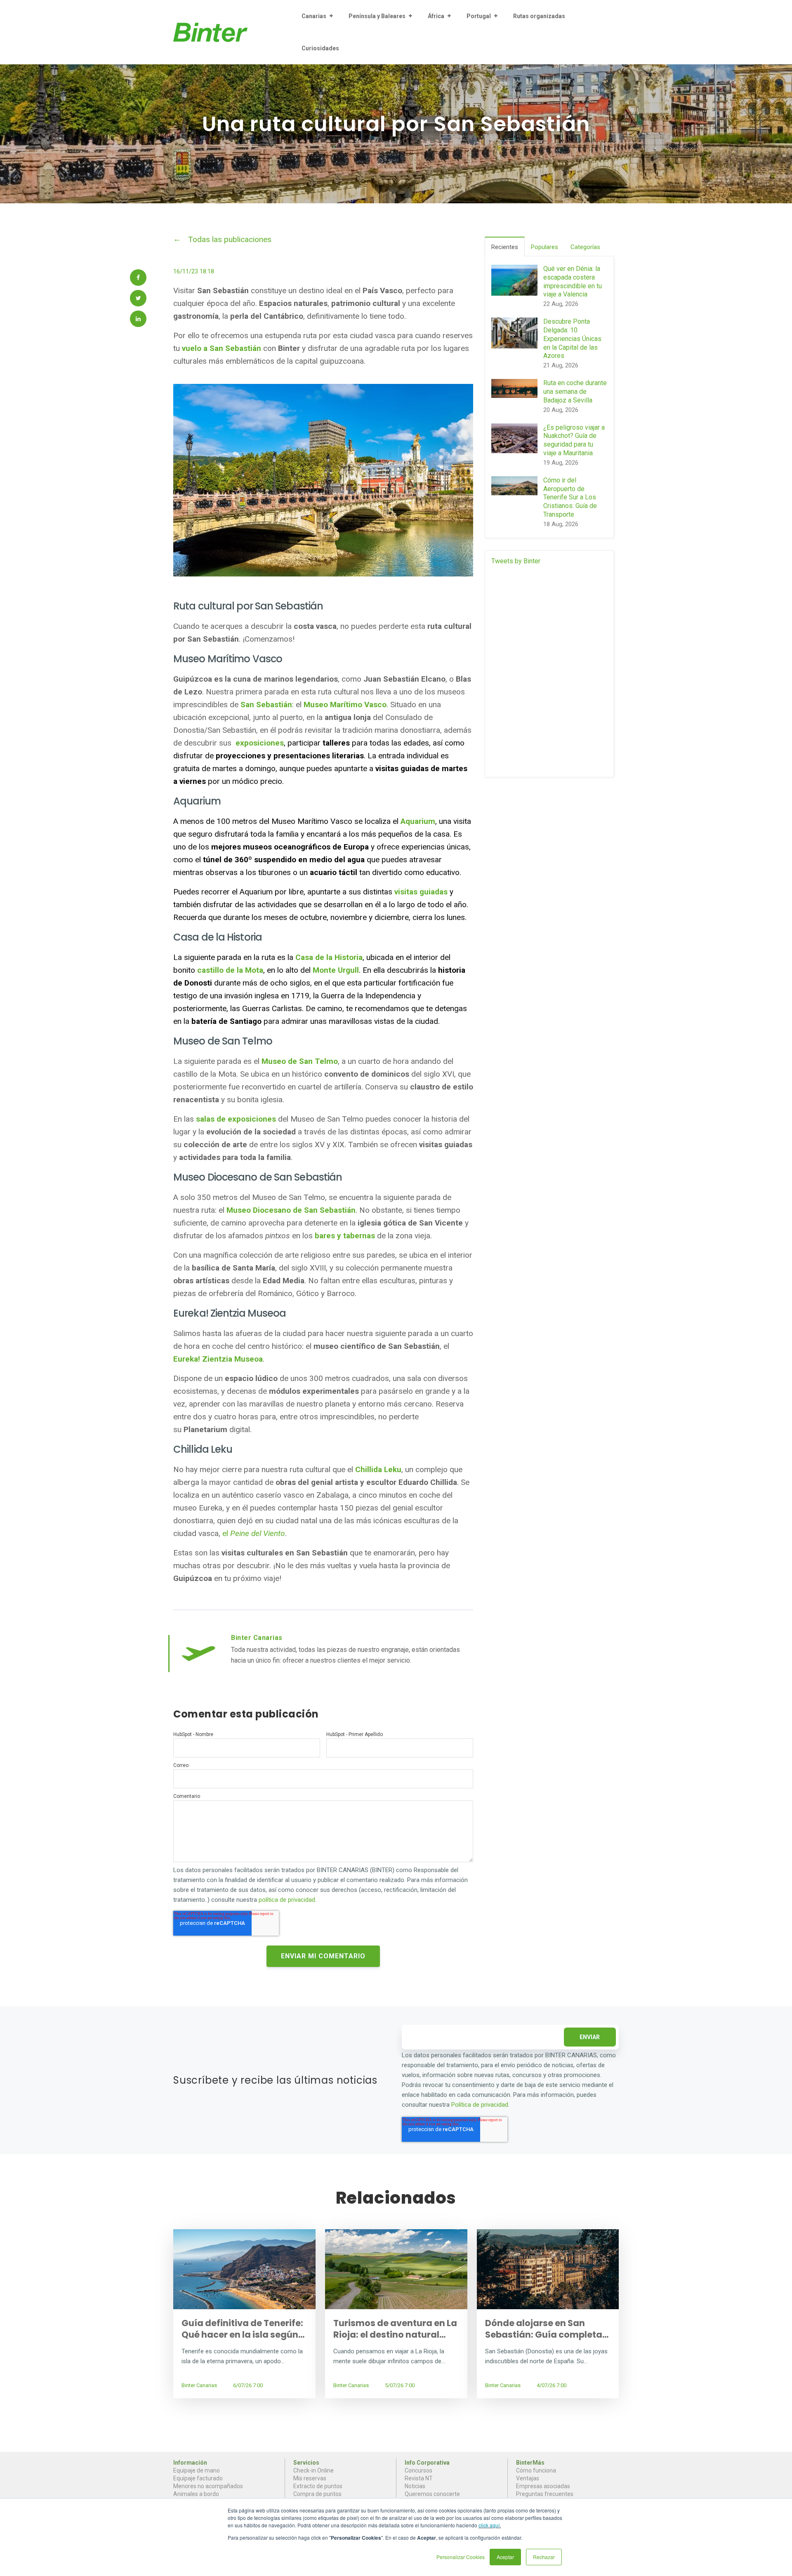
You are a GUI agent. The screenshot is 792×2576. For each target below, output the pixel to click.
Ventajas (528, 2478)
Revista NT (419, 2478)
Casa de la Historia (329, 957)
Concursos (418, 2470)
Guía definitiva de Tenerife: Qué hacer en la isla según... (243, 2329)
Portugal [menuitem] (479, 16)
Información (190, 2463)
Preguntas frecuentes (545, 2494)
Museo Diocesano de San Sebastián (291, 1210)
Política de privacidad (480, 2105)
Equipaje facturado (198, 2478)
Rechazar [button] (544, 2557)
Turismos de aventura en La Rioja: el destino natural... (395, 2329)
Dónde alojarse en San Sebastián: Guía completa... (547, 2329)
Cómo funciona (536, 2470)
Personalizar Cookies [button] (461, 2557)
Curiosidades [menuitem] (320, 48)
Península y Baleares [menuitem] (377, 16)
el (254, 1533)
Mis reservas (310, 2478)
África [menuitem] (436, 16)
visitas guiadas (421, 892)
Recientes (505, 247)
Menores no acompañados (208, 2486)
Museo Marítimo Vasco (345, 705)
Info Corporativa (427, 2463)
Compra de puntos (317, 2494)
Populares (544, 247)
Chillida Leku (378, 1469)
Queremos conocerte (432, 2494)
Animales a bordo (196, 2494)
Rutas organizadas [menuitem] (539, 16)
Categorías (585, 247)
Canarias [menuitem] (314, 16)
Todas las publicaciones (230, 239)
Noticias (415, 2486)
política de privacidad (287, 1900)
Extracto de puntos (318, 2486)
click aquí (489, 2525)
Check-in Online (313, 2470)
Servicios (306, 2463)
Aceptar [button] (505, 2557)
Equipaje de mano (197, 2470)
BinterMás (530, 2463)
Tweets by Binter (516, 561)
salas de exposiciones (236, 1119)
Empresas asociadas (543, 2486)
